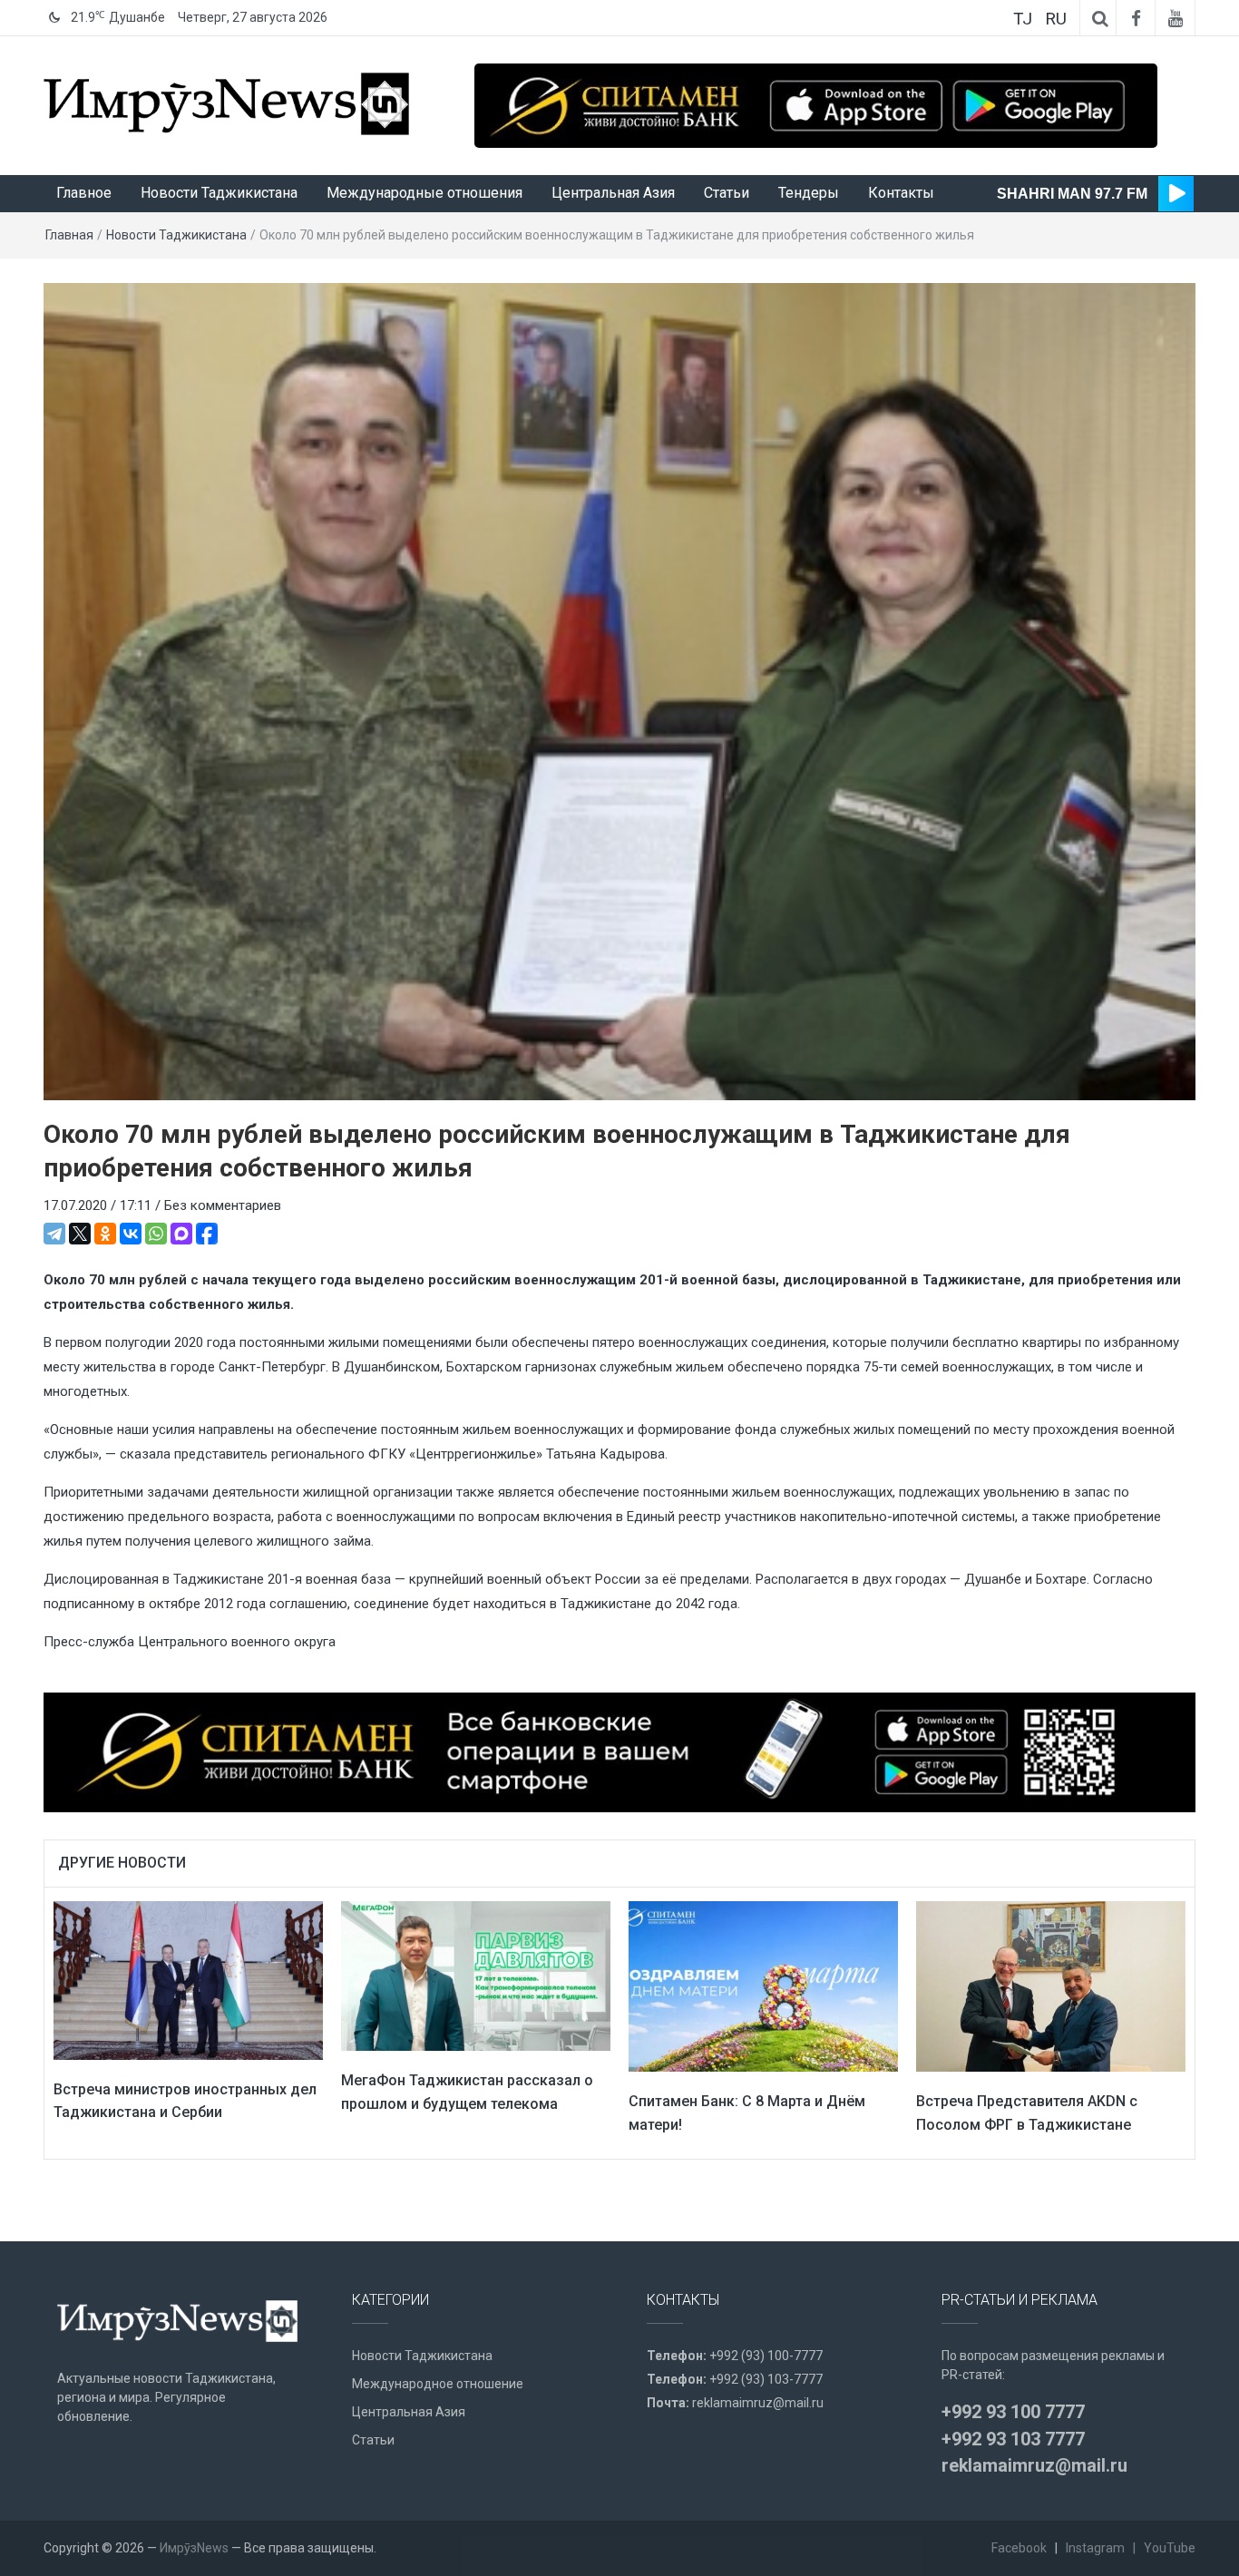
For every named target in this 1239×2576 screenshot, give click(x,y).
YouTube (1170, 2548)
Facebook (1019, 2548)
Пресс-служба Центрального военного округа (190, 1642)
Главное (84, 193)
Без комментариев (223, 1205)
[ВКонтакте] (131, 1234)
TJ (1023, 19)
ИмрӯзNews (194, 2548)
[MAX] (181, 1234)
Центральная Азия (613, 193)
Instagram (1095, 2548)
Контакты (901, 193)
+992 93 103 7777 (1013, 2439)
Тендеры (809, 193)
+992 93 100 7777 (1013, 2412)
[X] (80, 1234)
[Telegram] (54, 1234)
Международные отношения (424, 193)
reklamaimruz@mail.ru (758, 2403)
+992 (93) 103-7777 (766, 2379)
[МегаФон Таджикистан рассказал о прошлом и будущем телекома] (476, 1976)
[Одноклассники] (105, 1234)
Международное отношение (438, 2384)
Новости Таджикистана (219, 193)
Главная (69, 235)
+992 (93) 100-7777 (766, 2356)
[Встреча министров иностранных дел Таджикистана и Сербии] (188, 1979)
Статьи (727, 193)
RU (1056, 19)
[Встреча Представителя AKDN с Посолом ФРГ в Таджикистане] (1051, 1986)
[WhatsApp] (156, 1234)
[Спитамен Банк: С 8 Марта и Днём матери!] (763, 1986)
